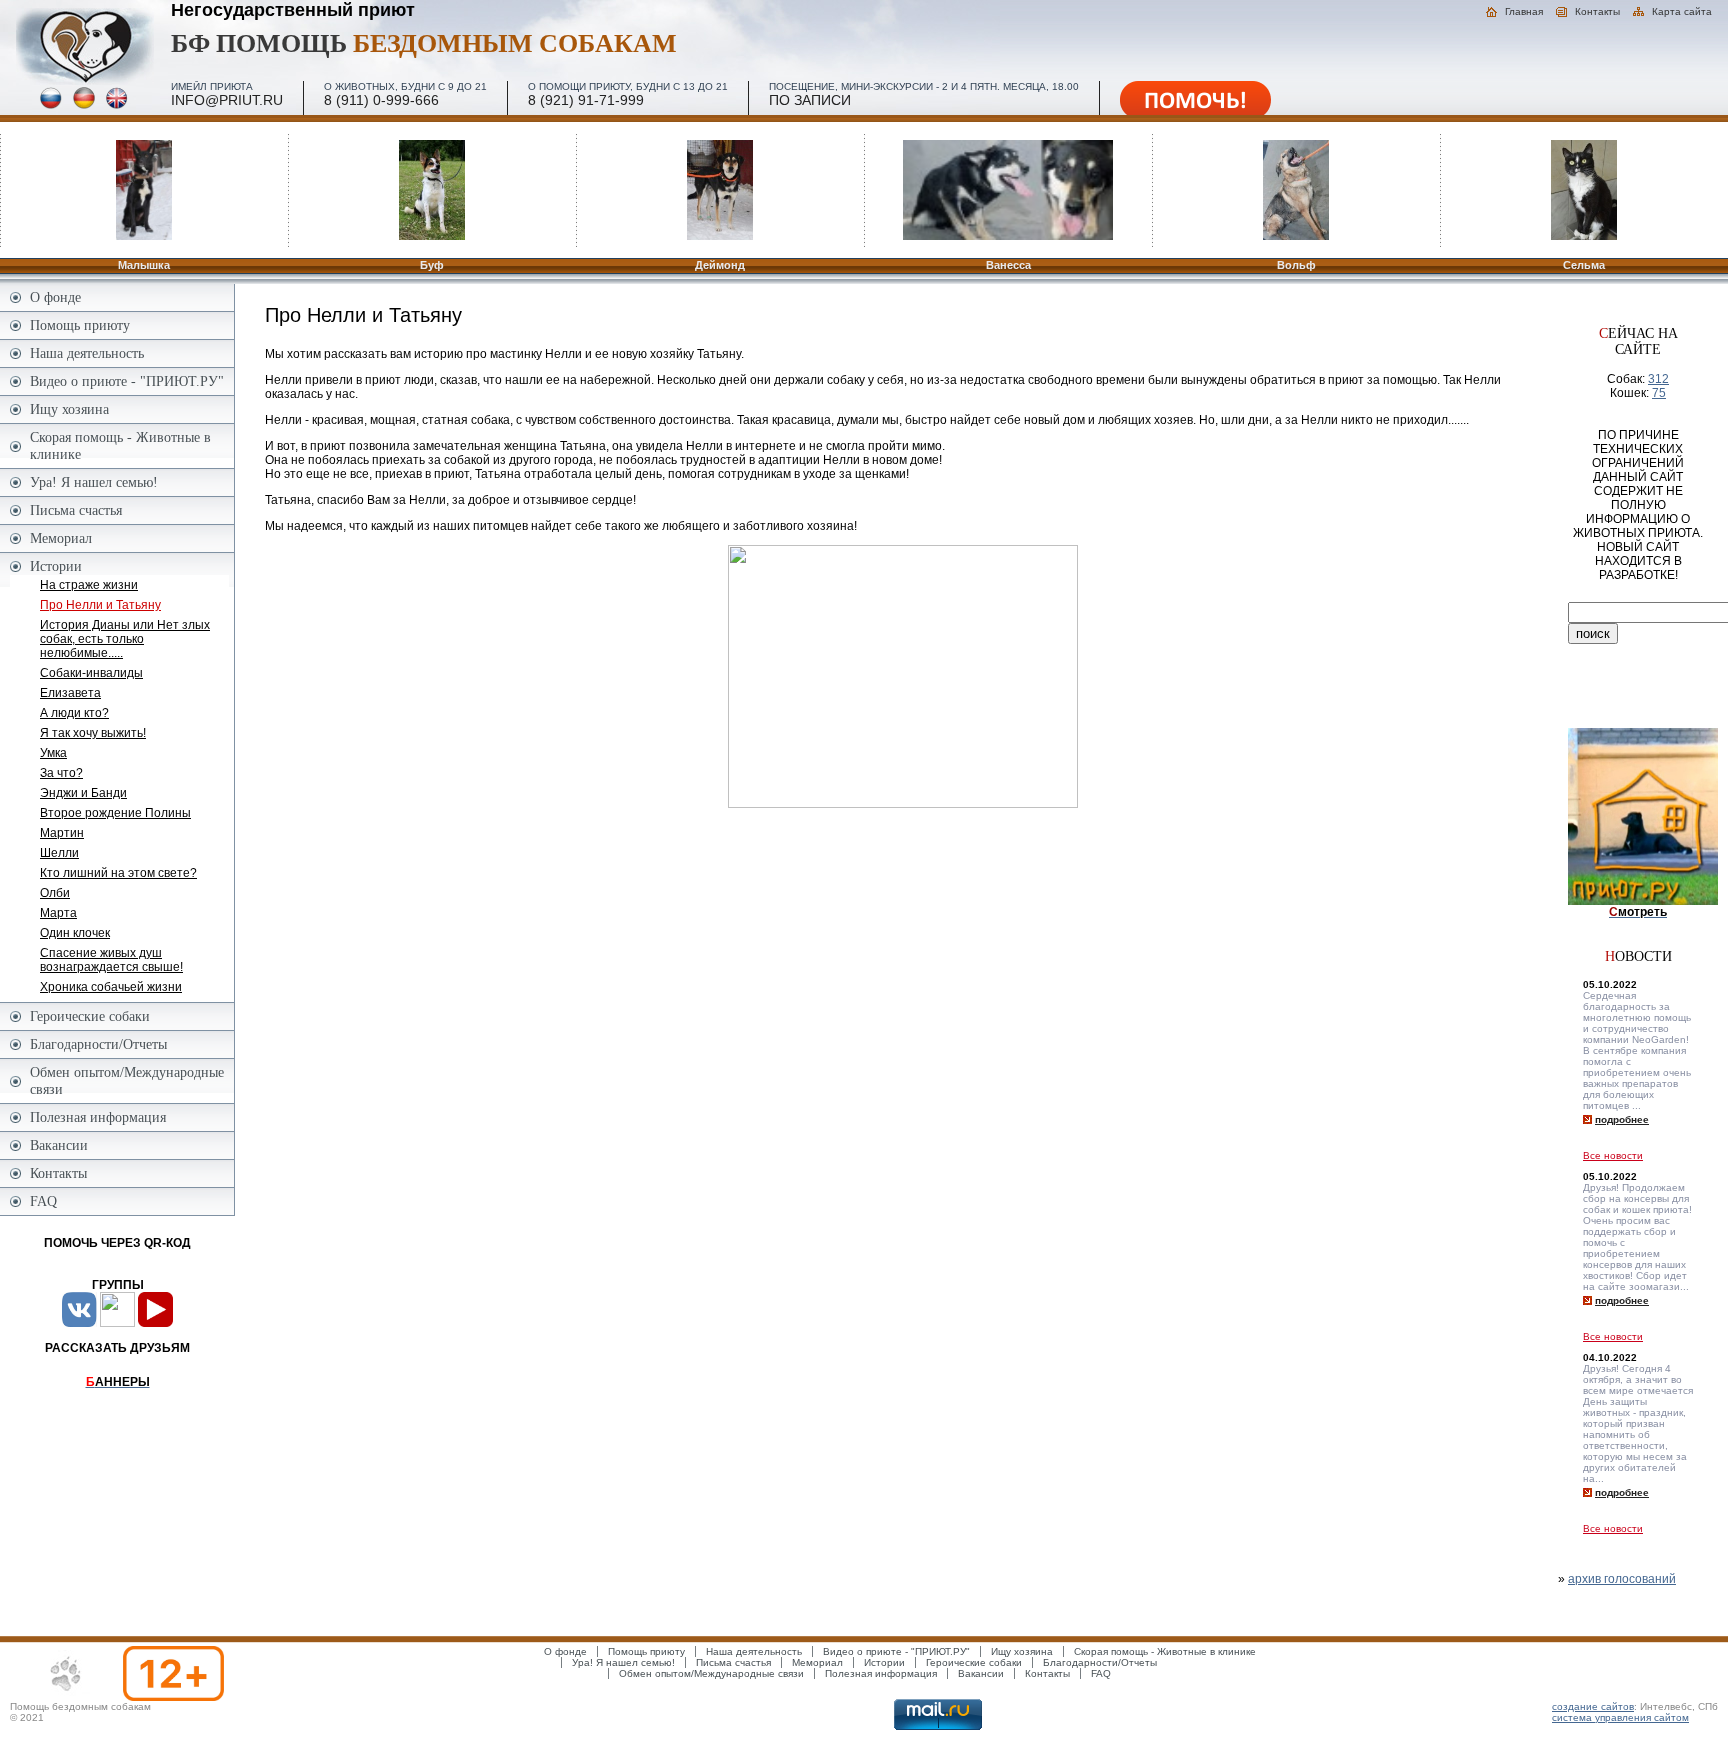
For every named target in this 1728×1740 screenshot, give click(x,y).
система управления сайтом (1620, 1717)
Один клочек (75, 933)
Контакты (1597, 11)
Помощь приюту (80, 325)
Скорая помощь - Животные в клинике (120, 445)
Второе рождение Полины (115, 813)
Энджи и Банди (83, 793)
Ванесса (1008, 265)
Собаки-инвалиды (91, 673)
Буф (432, 265)
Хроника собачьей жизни (111, 987)
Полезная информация (98, 1117)
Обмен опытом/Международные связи (127, 1080)
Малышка (144, 265)
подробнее (1622, 1119)
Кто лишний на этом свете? (118, 873)
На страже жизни (89, 585)
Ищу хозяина (69, 409)
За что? (61, 773)
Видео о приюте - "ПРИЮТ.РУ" (127, 381)
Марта (58, 913)
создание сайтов (1593, 1706)
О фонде (55, 297)
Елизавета (70, 693)
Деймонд (720, 265)
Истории (56, 566)
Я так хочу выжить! (93, 733)
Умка (53, 753)
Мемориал (61, 538)
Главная (1524, 11)
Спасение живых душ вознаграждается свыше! (111, 960)
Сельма (1584, 265)
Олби (55, 893)
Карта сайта (1682, 11)
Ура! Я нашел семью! (94, 482)
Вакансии (59, 1145)
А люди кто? (74, 713)
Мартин (62, 833)
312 (1658, 379)
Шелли (59, 853)
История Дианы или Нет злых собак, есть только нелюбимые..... (125, 639)
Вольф (1296, 265)
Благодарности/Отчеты (98, 1044)
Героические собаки (90, 1016)
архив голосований (1622, 1579)
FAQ (43, 1201)
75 (1659, 393)
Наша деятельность (87, 353)
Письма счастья (76, 510)
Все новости (1613, 1155)
